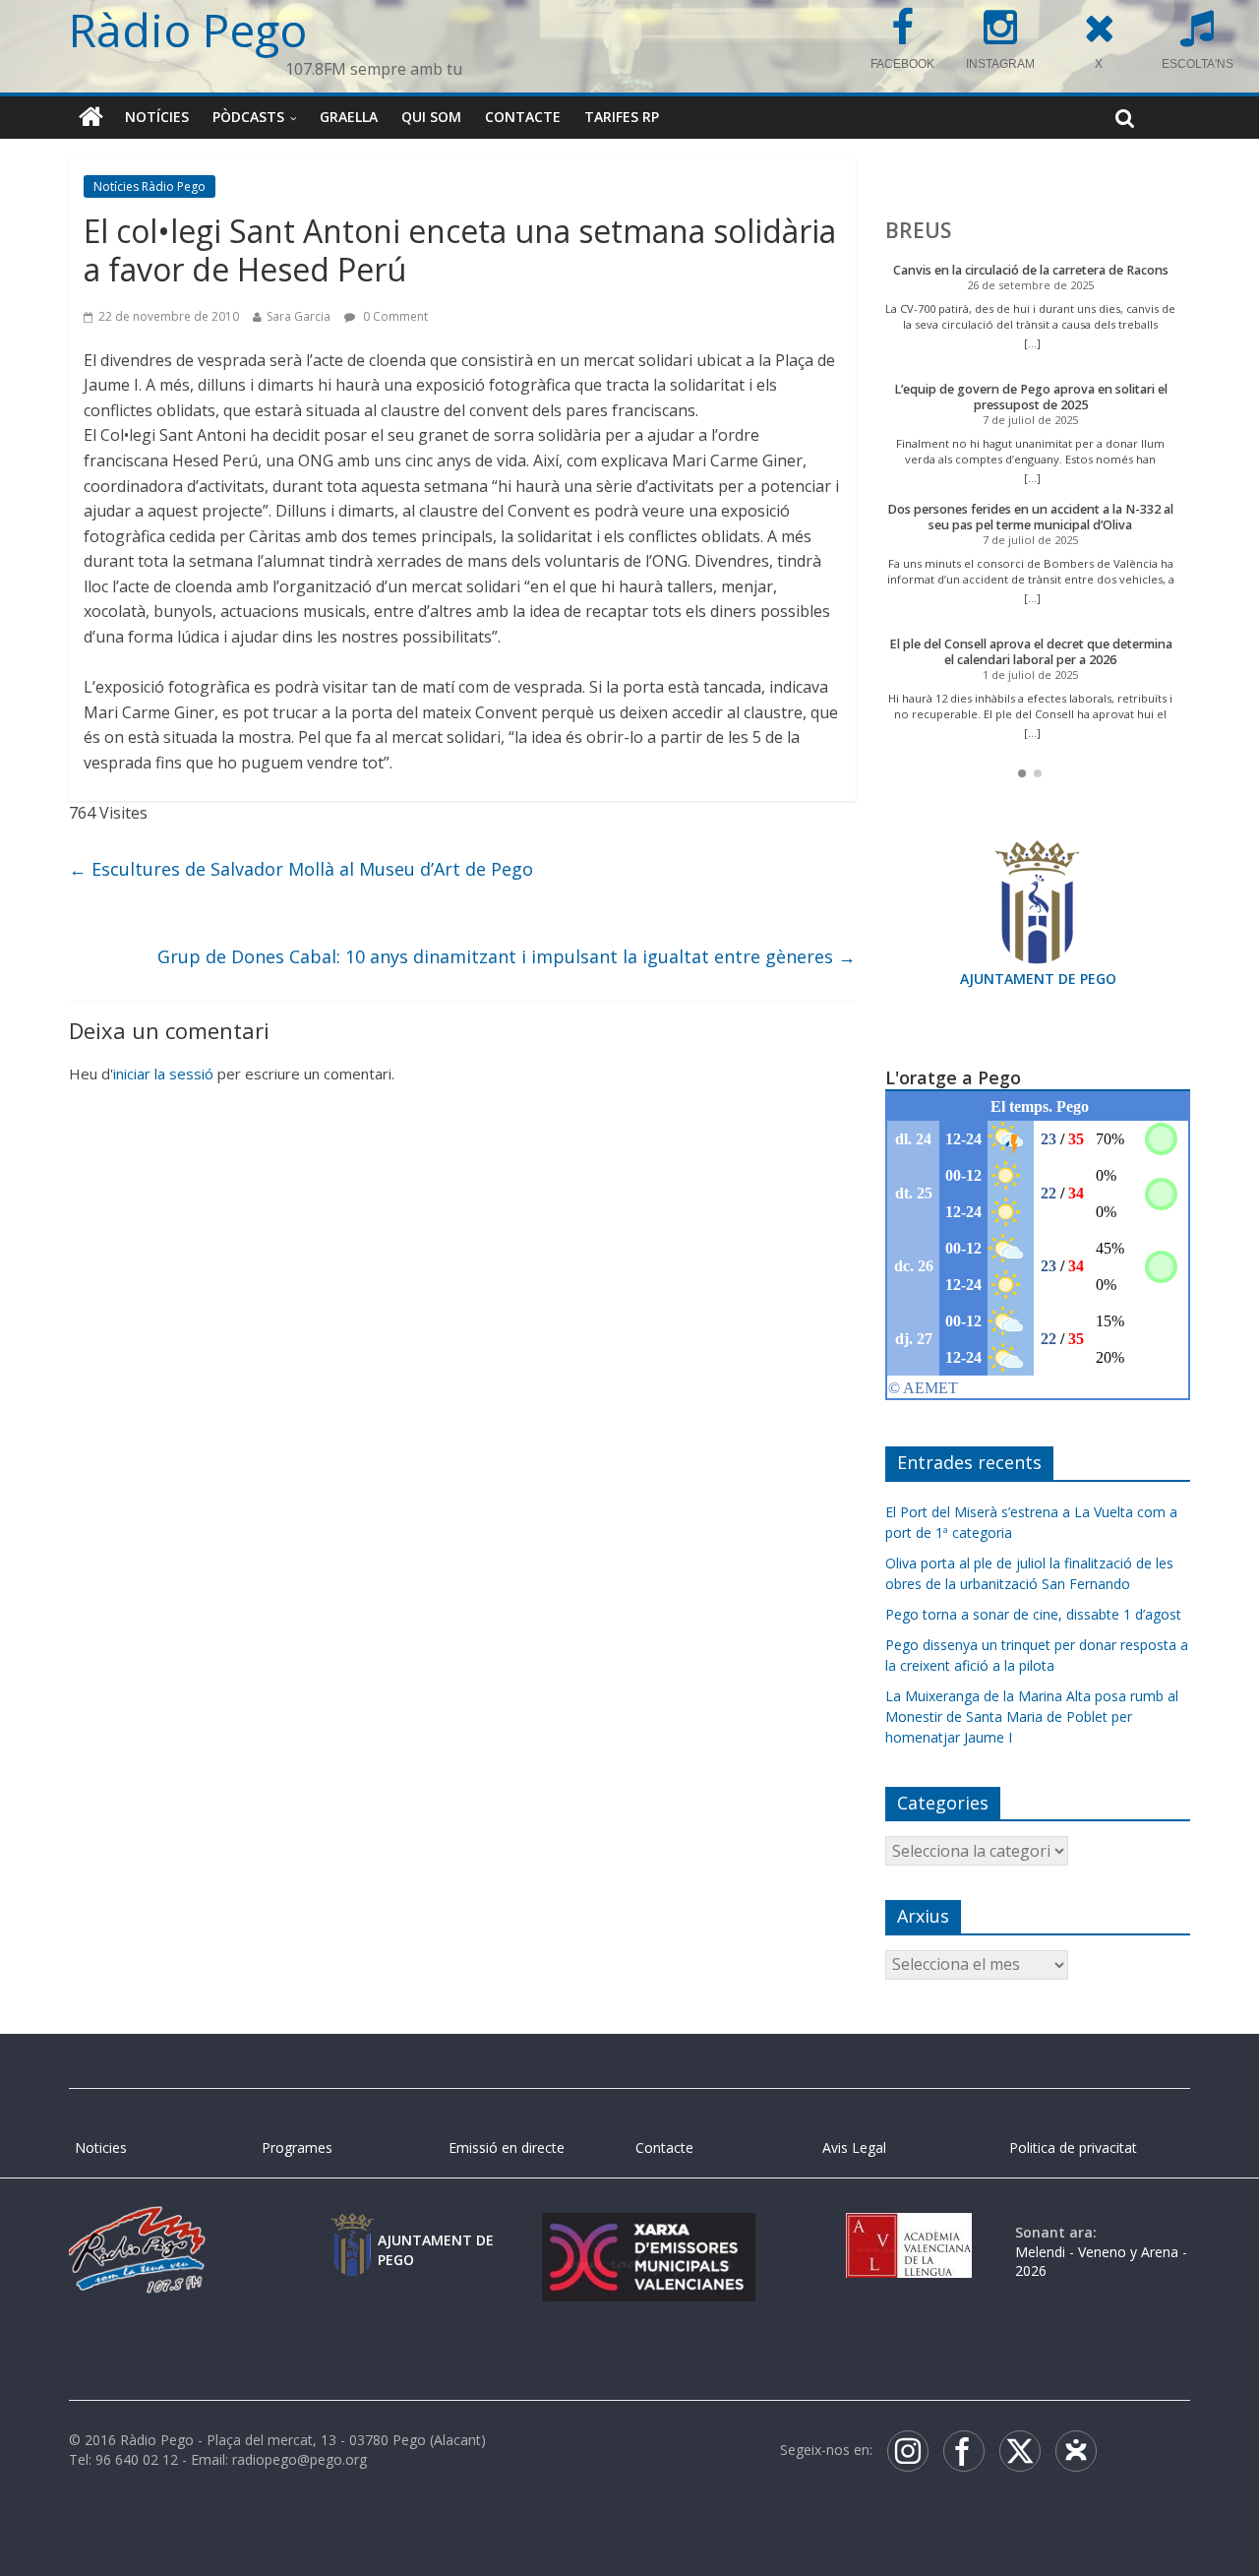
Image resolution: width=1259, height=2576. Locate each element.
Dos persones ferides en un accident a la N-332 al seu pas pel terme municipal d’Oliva (1030, 517)
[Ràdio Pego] (91, 117)
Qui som (431, 117)
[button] (1022, 773)
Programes (297, 2147)
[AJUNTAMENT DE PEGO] (352, 2232)
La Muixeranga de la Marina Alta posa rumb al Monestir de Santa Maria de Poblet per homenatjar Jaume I (1032, 1717)
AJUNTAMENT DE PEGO (1038, 979)
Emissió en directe (507, 2147)
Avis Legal (854, 2147)
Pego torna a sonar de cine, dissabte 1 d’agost (1033, 1614)
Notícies (157, 117)
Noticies (101, 2147)
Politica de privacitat (1073, 2147)
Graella (349, 117)
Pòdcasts (248, 117)
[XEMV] (648, 2232)
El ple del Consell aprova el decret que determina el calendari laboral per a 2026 (1031, 652)
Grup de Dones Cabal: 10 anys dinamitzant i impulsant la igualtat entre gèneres (507, 956)
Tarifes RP (622, 117)
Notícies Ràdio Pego (150, 186)
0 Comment (394, 316)
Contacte (523, 117)
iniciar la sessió (163, 1073)
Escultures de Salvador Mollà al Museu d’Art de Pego (301, 869)
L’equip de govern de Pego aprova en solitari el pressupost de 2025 (1031, 397)
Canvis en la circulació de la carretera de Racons (1031, 270)
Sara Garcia (299, 316)
